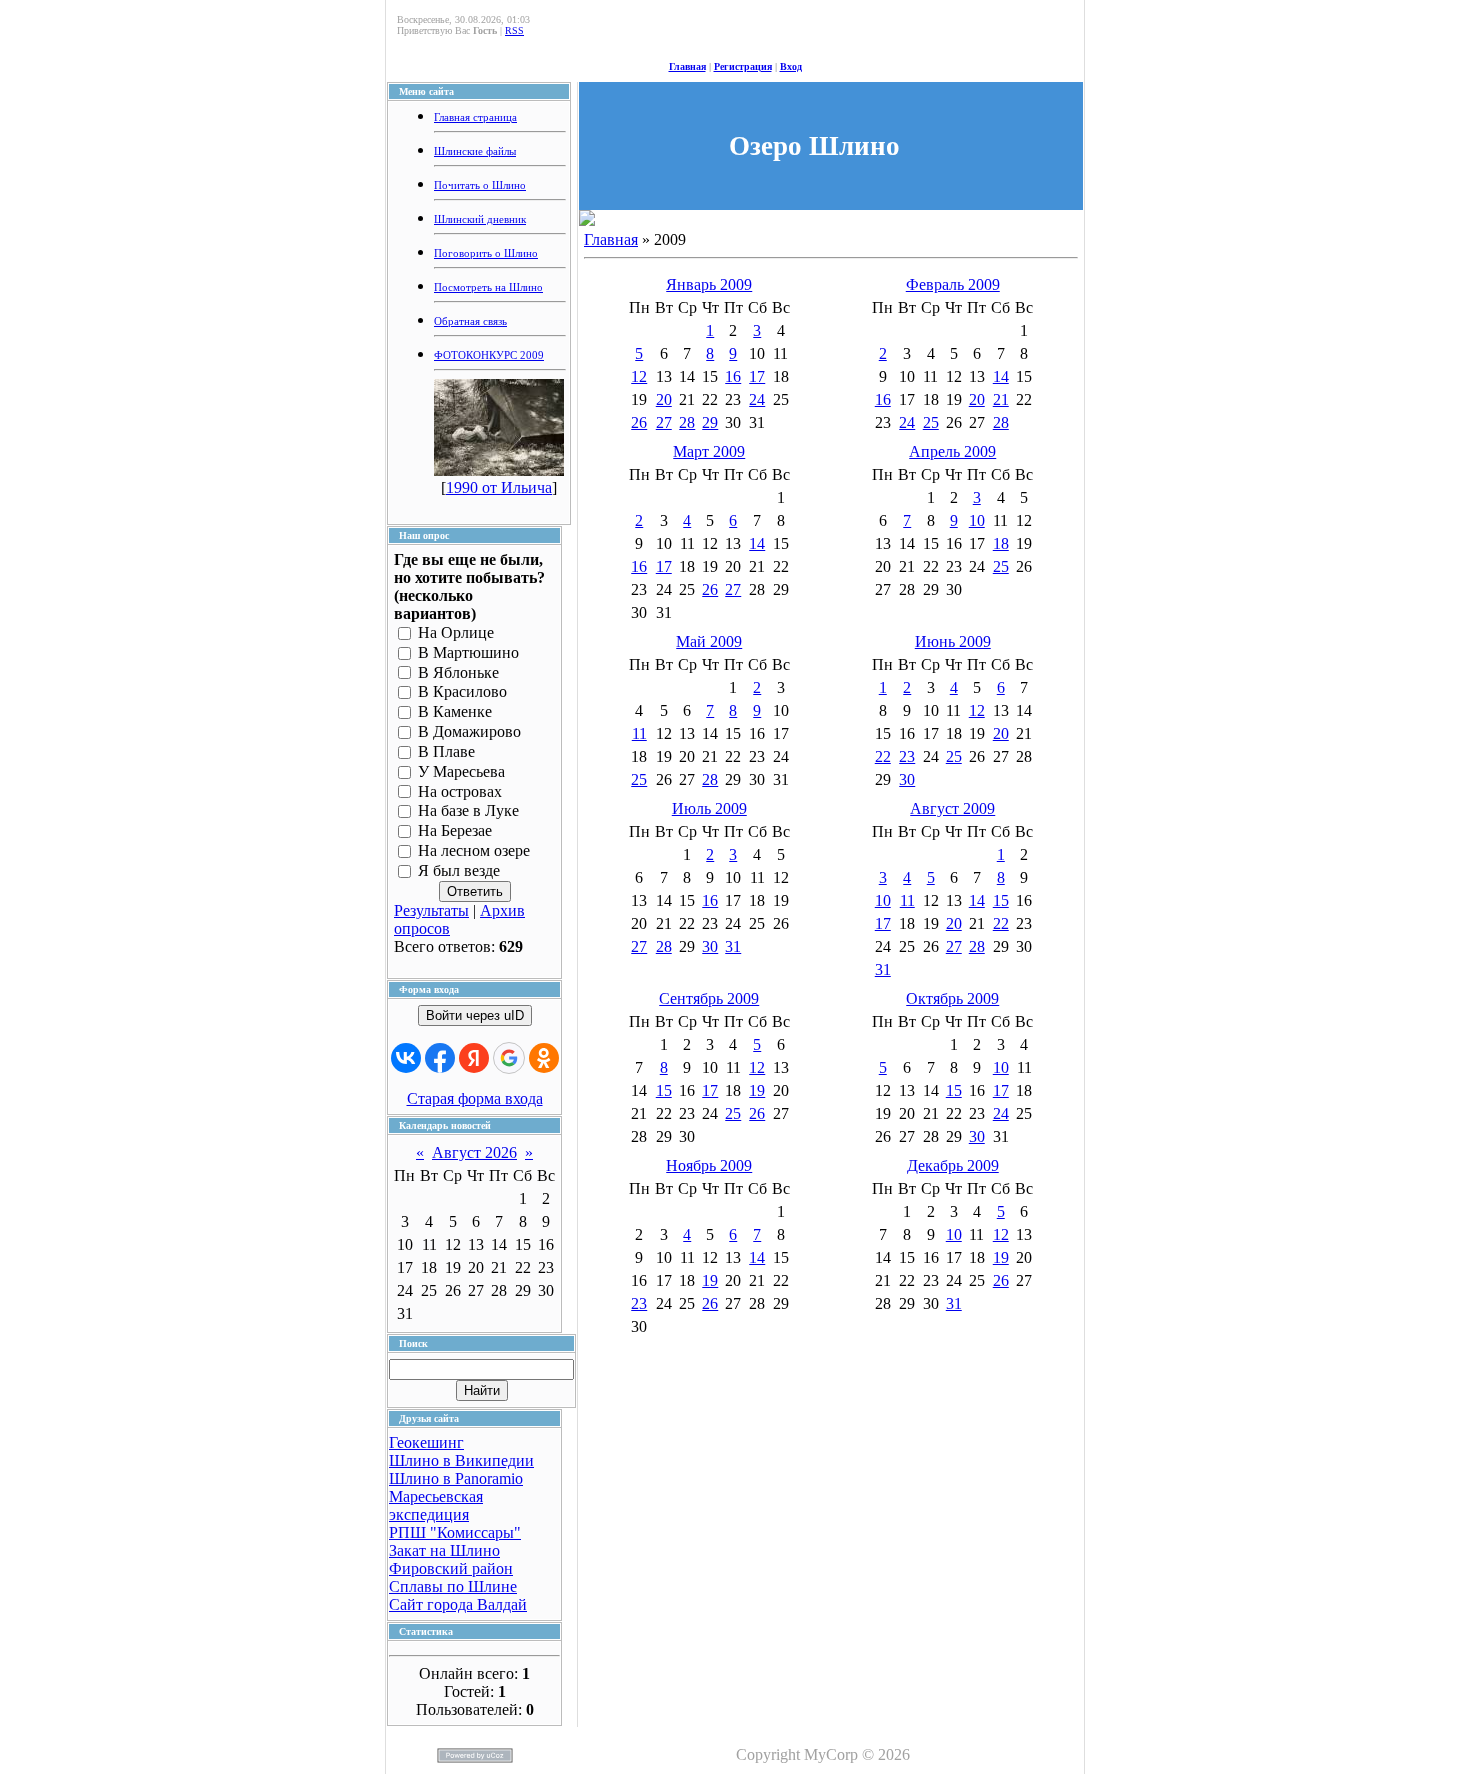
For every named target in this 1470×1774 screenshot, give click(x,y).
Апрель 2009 (952, 451)
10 (977, 520)
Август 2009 (952, 808)
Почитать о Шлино (480, 185)
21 (1001, 399)
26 (639, 422)
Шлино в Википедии (461, 1460)
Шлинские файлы (475, 151)
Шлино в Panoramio (456, 1478)
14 (1001, 376)
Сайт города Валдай (458, 1604)
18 (1001, 543)
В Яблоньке (458, 672)
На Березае (455, 831)
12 (639, 376)
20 (664, 399)
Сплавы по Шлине (453, 1586)
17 (757, 376)
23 (907, 756)
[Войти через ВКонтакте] (406, 1058)
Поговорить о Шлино (486, 253)
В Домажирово (469, 731)
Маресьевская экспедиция (436, 1505)
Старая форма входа (475, 1098)
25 (931, 422)
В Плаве (446, 751)
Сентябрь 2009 (709, 998)
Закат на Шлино (444, 1550)
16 (733, 376)
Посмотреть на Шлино (488, 287)
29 (710, 422)
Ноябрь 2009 (709, 1165)
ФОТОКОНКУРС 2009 (489, 355)
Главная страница (475, 117)
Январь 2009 (709, 284)
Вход (791, 66)
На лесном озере (474, 850)
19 (757, 1090)
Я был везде (459, 870)
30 (907, 779)
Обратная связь (470, 321)
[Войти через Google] (509, 1058)
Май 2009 (709, 641)
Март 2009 (709, 451)
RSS (514, 30)
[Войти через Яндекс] (474, 1058)
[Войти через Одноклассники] (544, 1058)
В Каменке (455, 712)
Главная (687, 66)
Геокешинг (426, 1442)
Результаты (431, 910)
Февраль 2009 (953, 284)
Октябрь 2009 (952, 998)
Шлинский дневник (480, 219)
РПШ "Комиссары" (455, 1532)
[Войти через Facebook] (440, 1058)
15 (1001, 900)
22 (883, 756)
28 (687, 422)
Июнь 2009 (953, 641)
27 (664, 422)
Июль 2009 (709, 808)
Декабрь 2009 (953, 1165)
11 (639, 733)
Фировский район (451, 1568)
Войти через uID (475, 1015)
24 (757, 399)
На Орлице (456, 632)
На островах (460, 791)
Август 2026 (474, 1152)
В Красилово (462, 692)
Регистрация (743, 66)
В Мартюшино (468, 652)
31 (733, 946)
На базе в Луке (468, 811)
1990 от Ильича (499, 487)
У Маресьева (461, 771)
